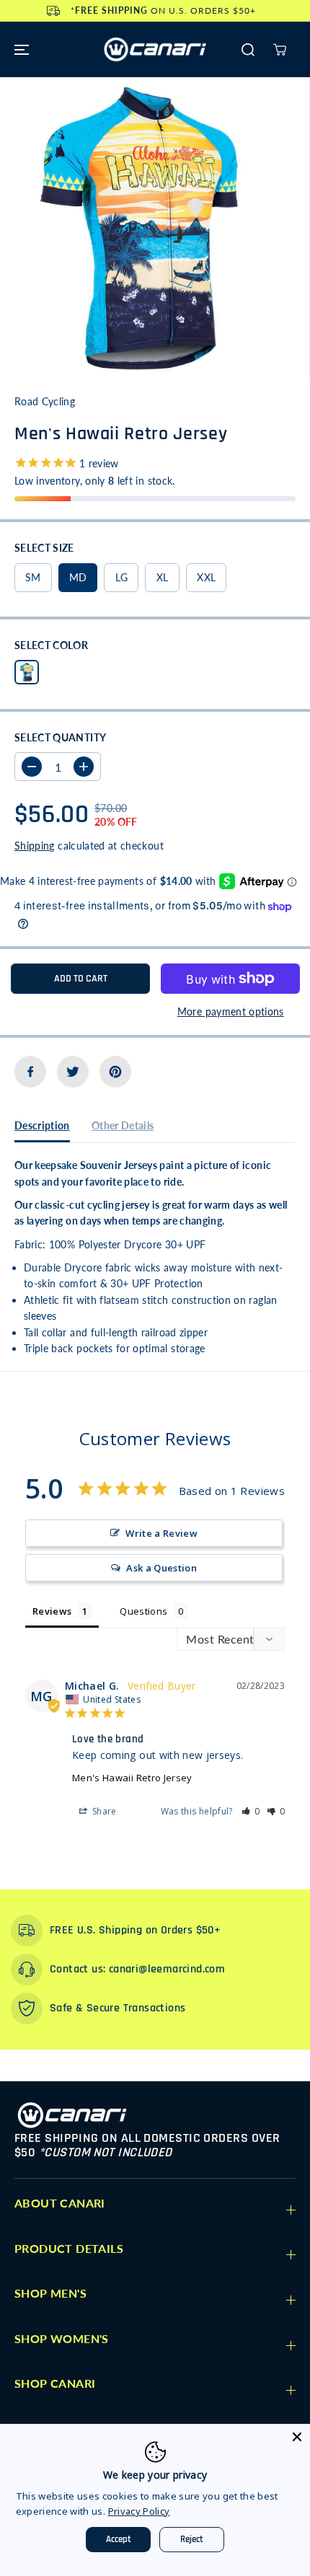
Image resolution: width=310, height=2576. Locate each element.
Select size (44, 548)
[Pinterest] (115, 1072)
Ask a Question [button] (161, 1568)
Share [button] (103, 1811)
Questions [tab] (143, 1611)
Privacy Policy (139, 2511)
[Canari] (155, 49)
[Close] (297, 2437)
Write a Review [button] (161, 1533)
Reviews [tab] (52, 1611)
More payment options (231, 1011)
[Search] (248, 50)
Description (42, 1125)
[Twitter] (73, 1072)
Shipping (35, 846)
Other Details (123, 1125)
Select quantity (60, 737)
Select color (51, 645)
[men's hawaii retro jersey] (139, 228)
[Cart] (280, 50)
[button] (19, 49)
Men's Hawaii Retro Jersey (132, 1778)
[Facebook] (30, 1072)
